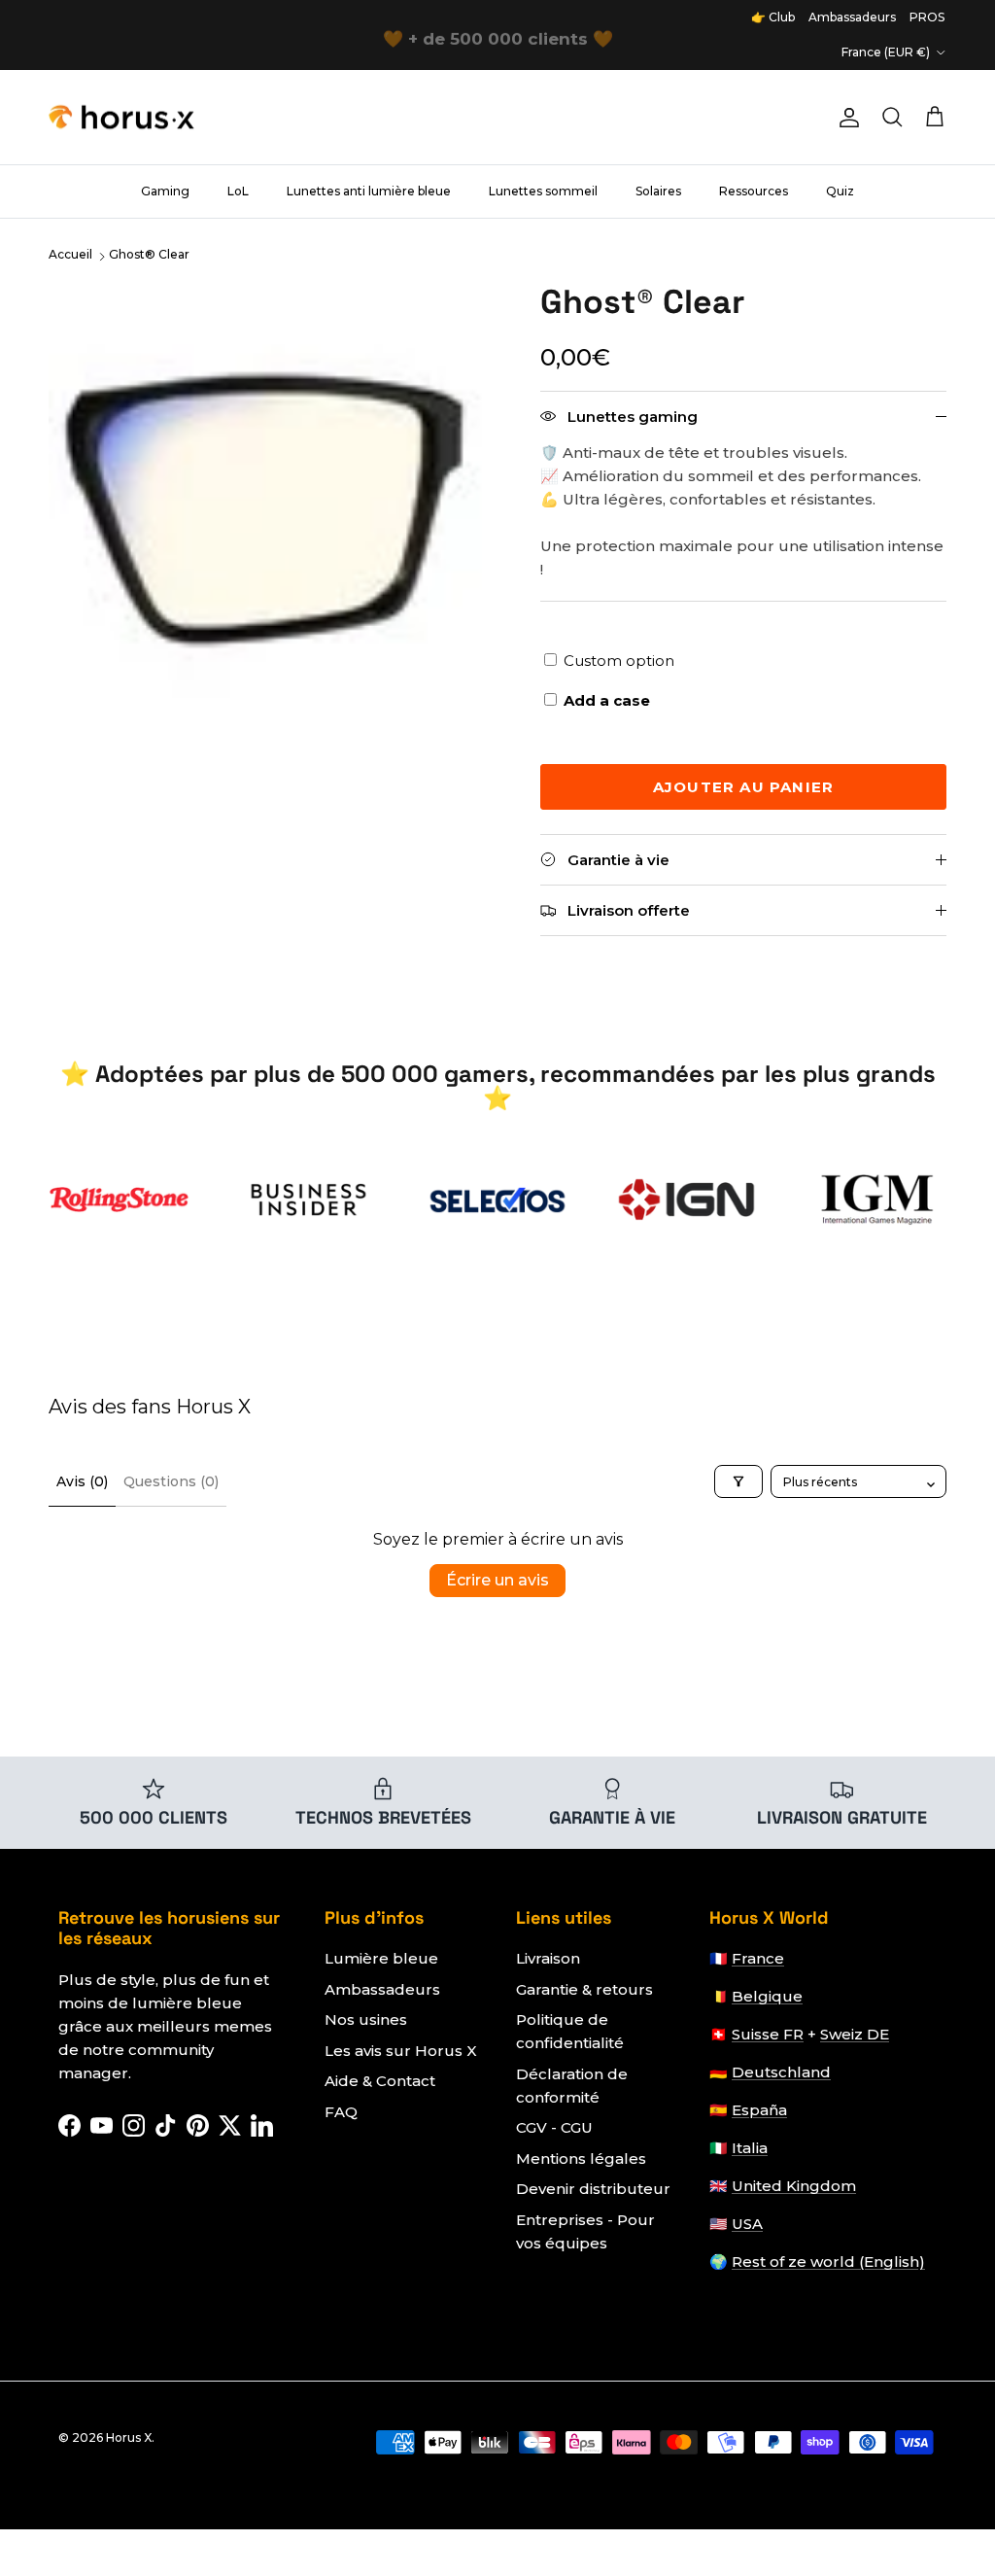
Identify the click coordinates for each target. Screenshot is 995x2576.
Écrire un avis (497, 1580)
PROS (927, 17)
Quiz (840, 191)
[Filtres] (738, 1481)
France (758, 1958)
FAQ (341, 2112)
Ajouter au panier (743, 787)
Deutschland (781, 2072)
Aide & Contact (380, 2081)
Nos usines (366, 2019)
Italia (750, 2148)
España (759, 2110)
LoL (238, 191)
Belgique (767, 1996)
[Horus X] (121, 118)
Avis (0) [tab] (82, 1481)
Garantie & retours (584, 1989)
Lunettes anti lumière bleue (369, 191)
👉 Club (773, 17)
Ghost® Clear (149, 254)
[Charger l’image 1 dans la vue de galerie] (273, 507)
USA (747, 2224)
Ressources (754, 191)
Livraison (548, 1958)
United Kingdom (794, 2186)
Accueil (70, 254)
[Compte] (845, 118)
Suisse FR (768, 2034)
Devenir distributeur (593, 2189)
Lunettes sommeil (543, 191)
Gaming (165, 191)
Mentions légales (581, 2158)
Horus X (129, 2437)
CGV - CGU (554, 2127)
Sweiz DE (855, 2034)
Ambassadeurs (852, 17)
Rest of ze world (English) (828, 2262)
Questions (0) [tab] (171, 1481)
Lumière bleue (381, 1958)
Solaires (658, 191)
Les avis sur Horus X (401, 2051)
